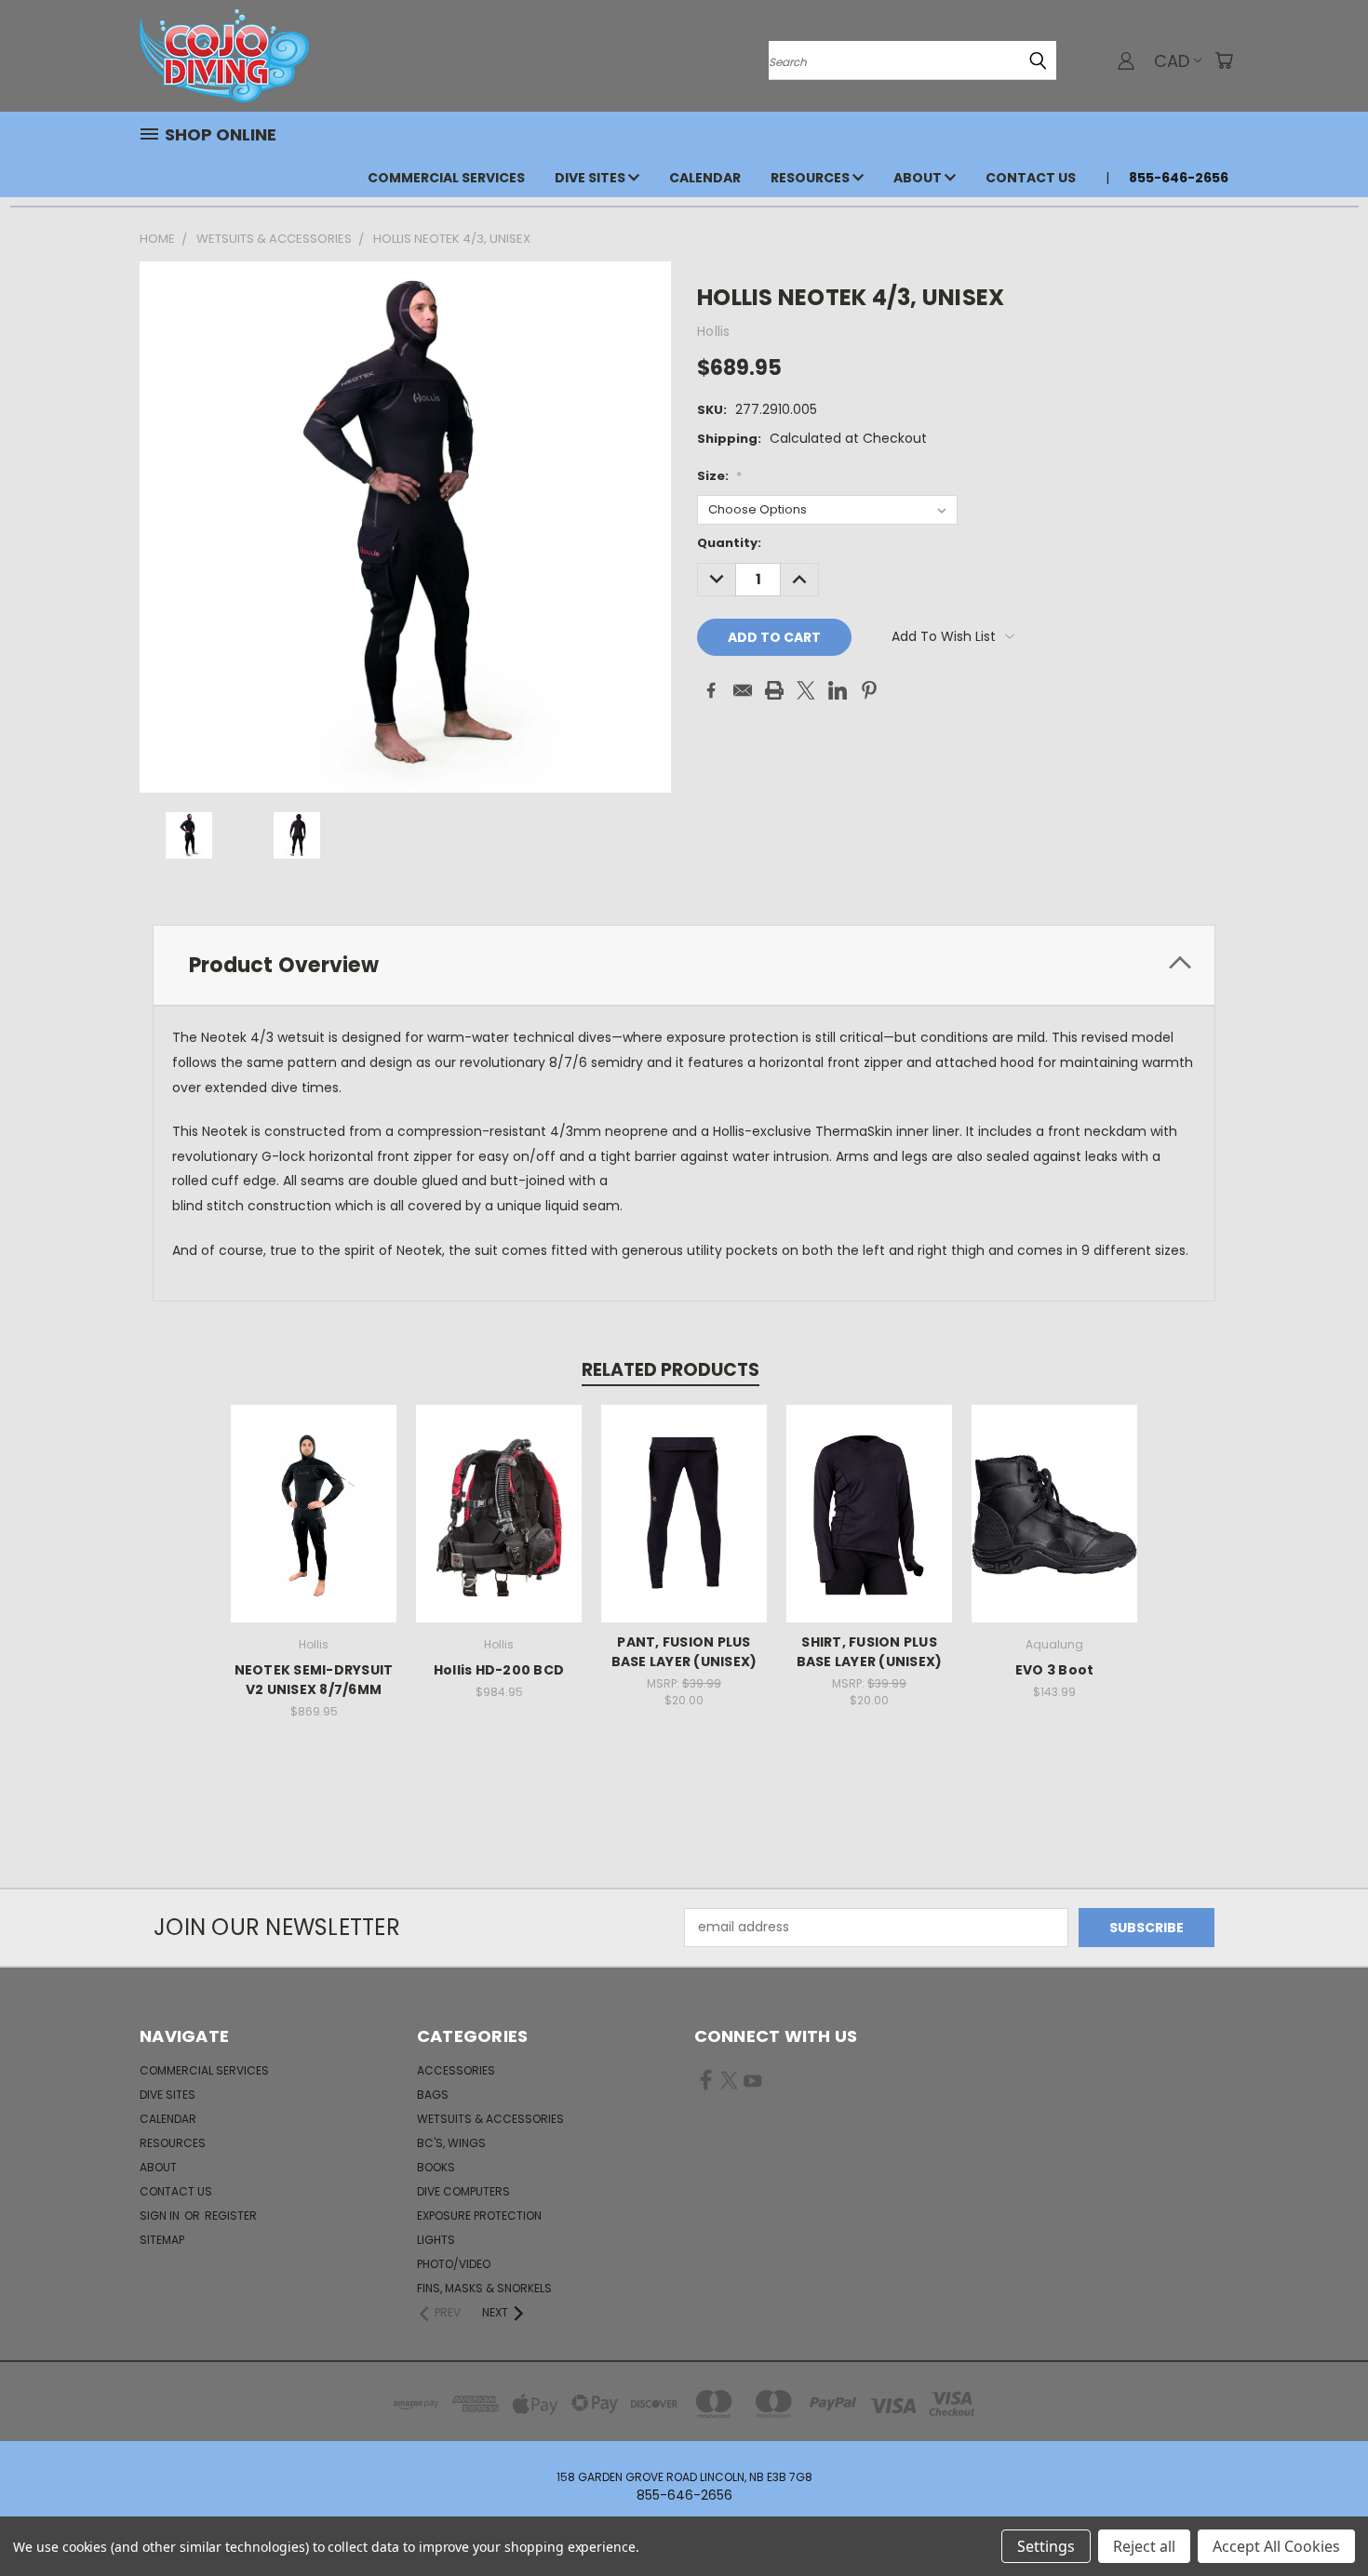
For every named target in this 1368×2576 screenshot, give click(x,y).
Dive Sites (591, 178)
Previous (1319, 2518)
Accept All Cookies (1276, 2546)
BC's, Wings (451, 2143)
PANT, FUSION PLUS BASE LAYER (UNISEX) (684, 1652)
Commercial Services (446, 178)
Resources (811, 178)
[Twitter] (806, 690)
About (919, 178)
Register (231, 2216)
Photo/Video (454, 2264)
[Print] (774, 690)
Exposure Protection (479, 2216)
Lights (436, 2240)
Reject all (1144, 2546)
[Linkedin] (838, 690)
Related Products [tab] (671, 1370)
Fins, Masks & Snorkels (484, 2288)
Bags (433, 2095)
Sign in (161, 2216)
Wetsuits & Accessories (490, 2119)
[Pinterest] (869, 690)
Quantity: (729, 543)
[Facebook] (711, 690)
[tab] (684, 965)
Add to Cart (499, 1528)
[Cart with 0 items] (1224, 60)
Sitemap (162, 2240)
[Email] (743, 690)
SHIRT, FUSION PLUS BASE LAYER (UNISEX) (870, 1652)
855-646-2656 (1179, 178)
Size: (719, 476)
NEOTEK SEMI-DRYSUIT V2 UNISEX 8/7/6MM (314, 1680)
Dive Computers (463, 2191)
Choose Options (314, 1528)
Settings (1046, 2546)
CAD (1172, 61)
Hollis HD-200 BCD (499, 1670)
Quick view (314, 1494)
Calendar (705, 178)
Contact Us (1031, 178)
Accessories (456, 2070)
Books (436, 2167)
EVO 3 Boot (1055, 1670)
